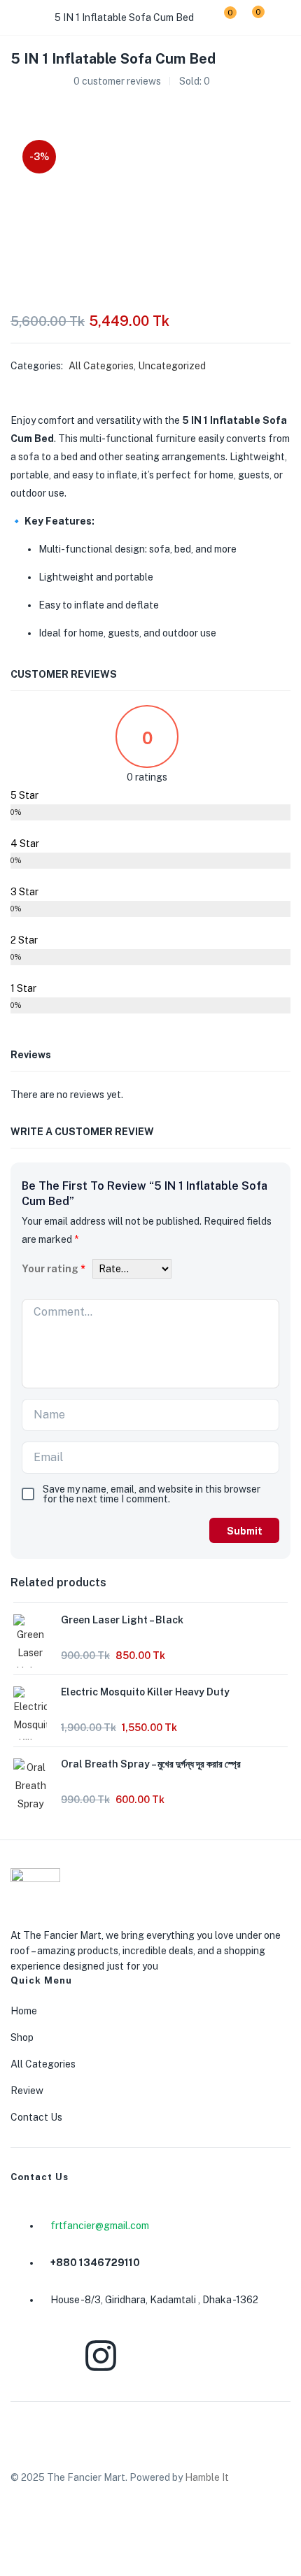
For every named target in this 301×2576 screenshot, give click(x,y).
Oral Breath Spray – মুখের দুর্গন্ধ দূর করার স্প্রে (151, 1764)
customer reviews (117, 81)
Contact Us (36, 2117)
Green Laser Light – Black (122, 1620)
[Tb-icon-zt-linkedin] (173, 2356)
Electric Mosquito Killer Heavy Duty (145, 1692)
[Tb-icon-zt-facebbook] (28, 2356)
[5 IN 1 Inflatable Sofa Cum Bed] (15, 108)
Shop (22, 2037)
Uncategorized (172, 366)
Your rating (54, 1269)
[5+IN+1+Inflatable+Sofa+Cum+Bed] (41, 108)
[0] (219, 17)
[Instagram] (101, 2356)
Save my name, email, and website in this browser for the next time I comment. (152, 1494)
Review (27, 2091)
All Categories (101, 366)
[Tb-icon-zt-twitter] (246, 2356)
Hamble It (207, 2477)
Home (24, 2011)
